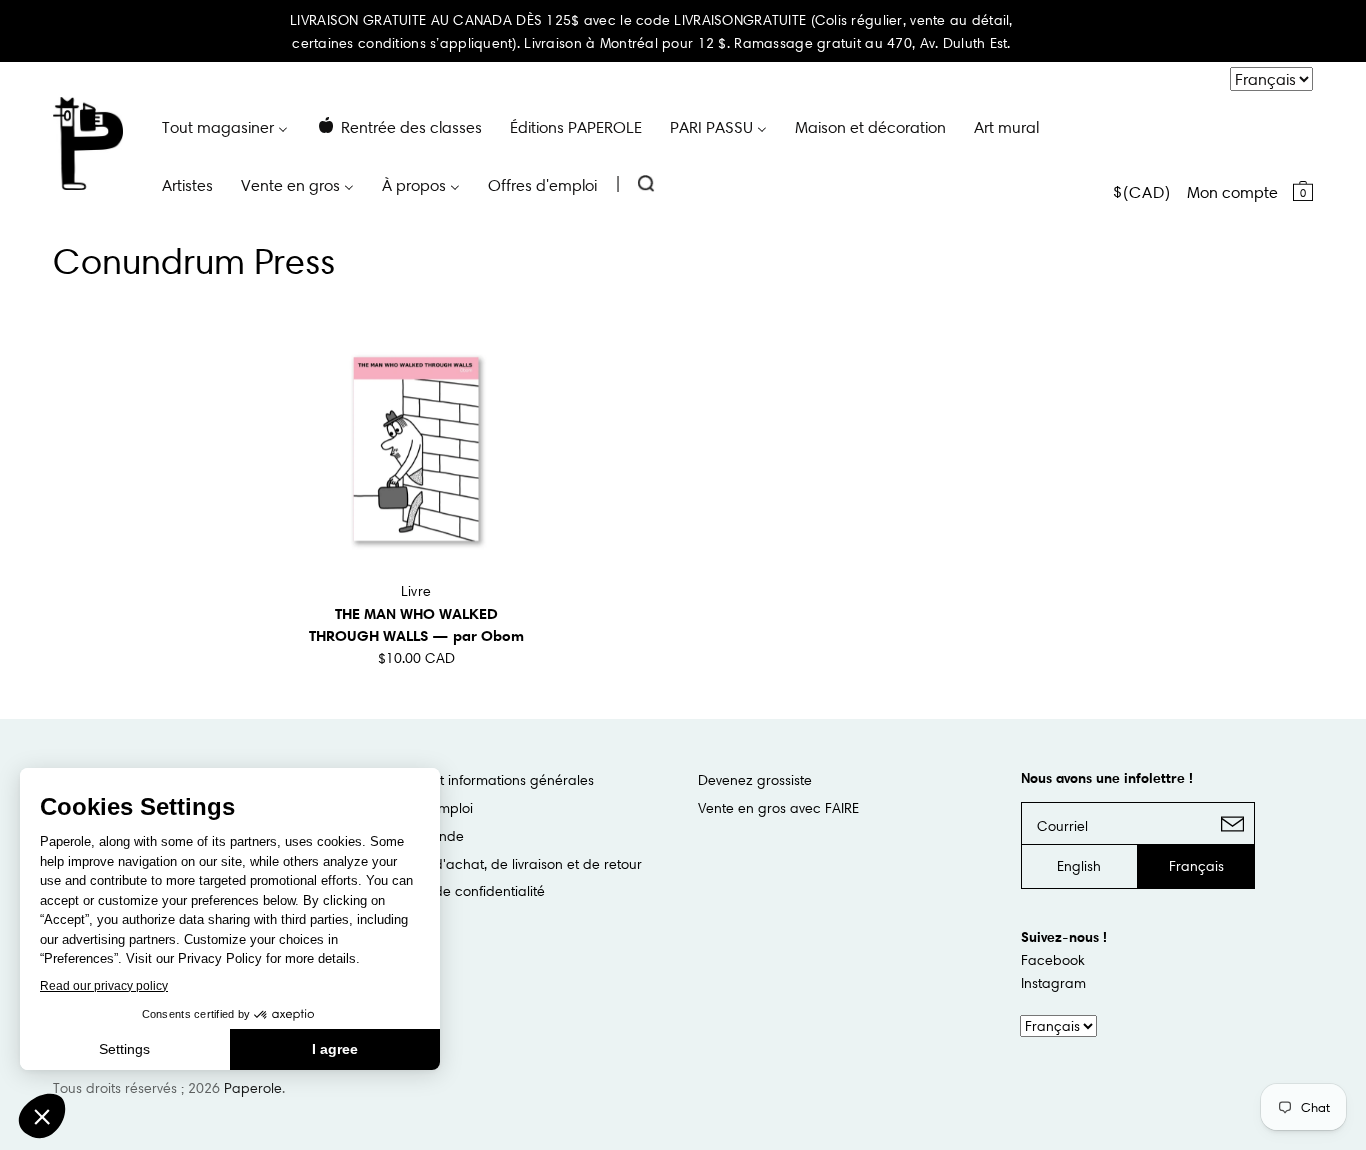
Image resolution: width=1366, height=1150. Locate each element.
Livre (416, 591)
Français (1196, 866)
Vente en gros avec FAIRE (778, 808)
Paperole (253, 1088)
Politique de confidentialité (460, 891)
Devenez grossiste (755, 780)
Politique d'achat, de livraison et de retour (509, 864)
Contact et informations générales (485, 780)
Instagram (1053, 983)
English (1079, 866)
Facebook (1053, 960)
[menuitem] (225, 126)
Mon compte (1232, 192)
